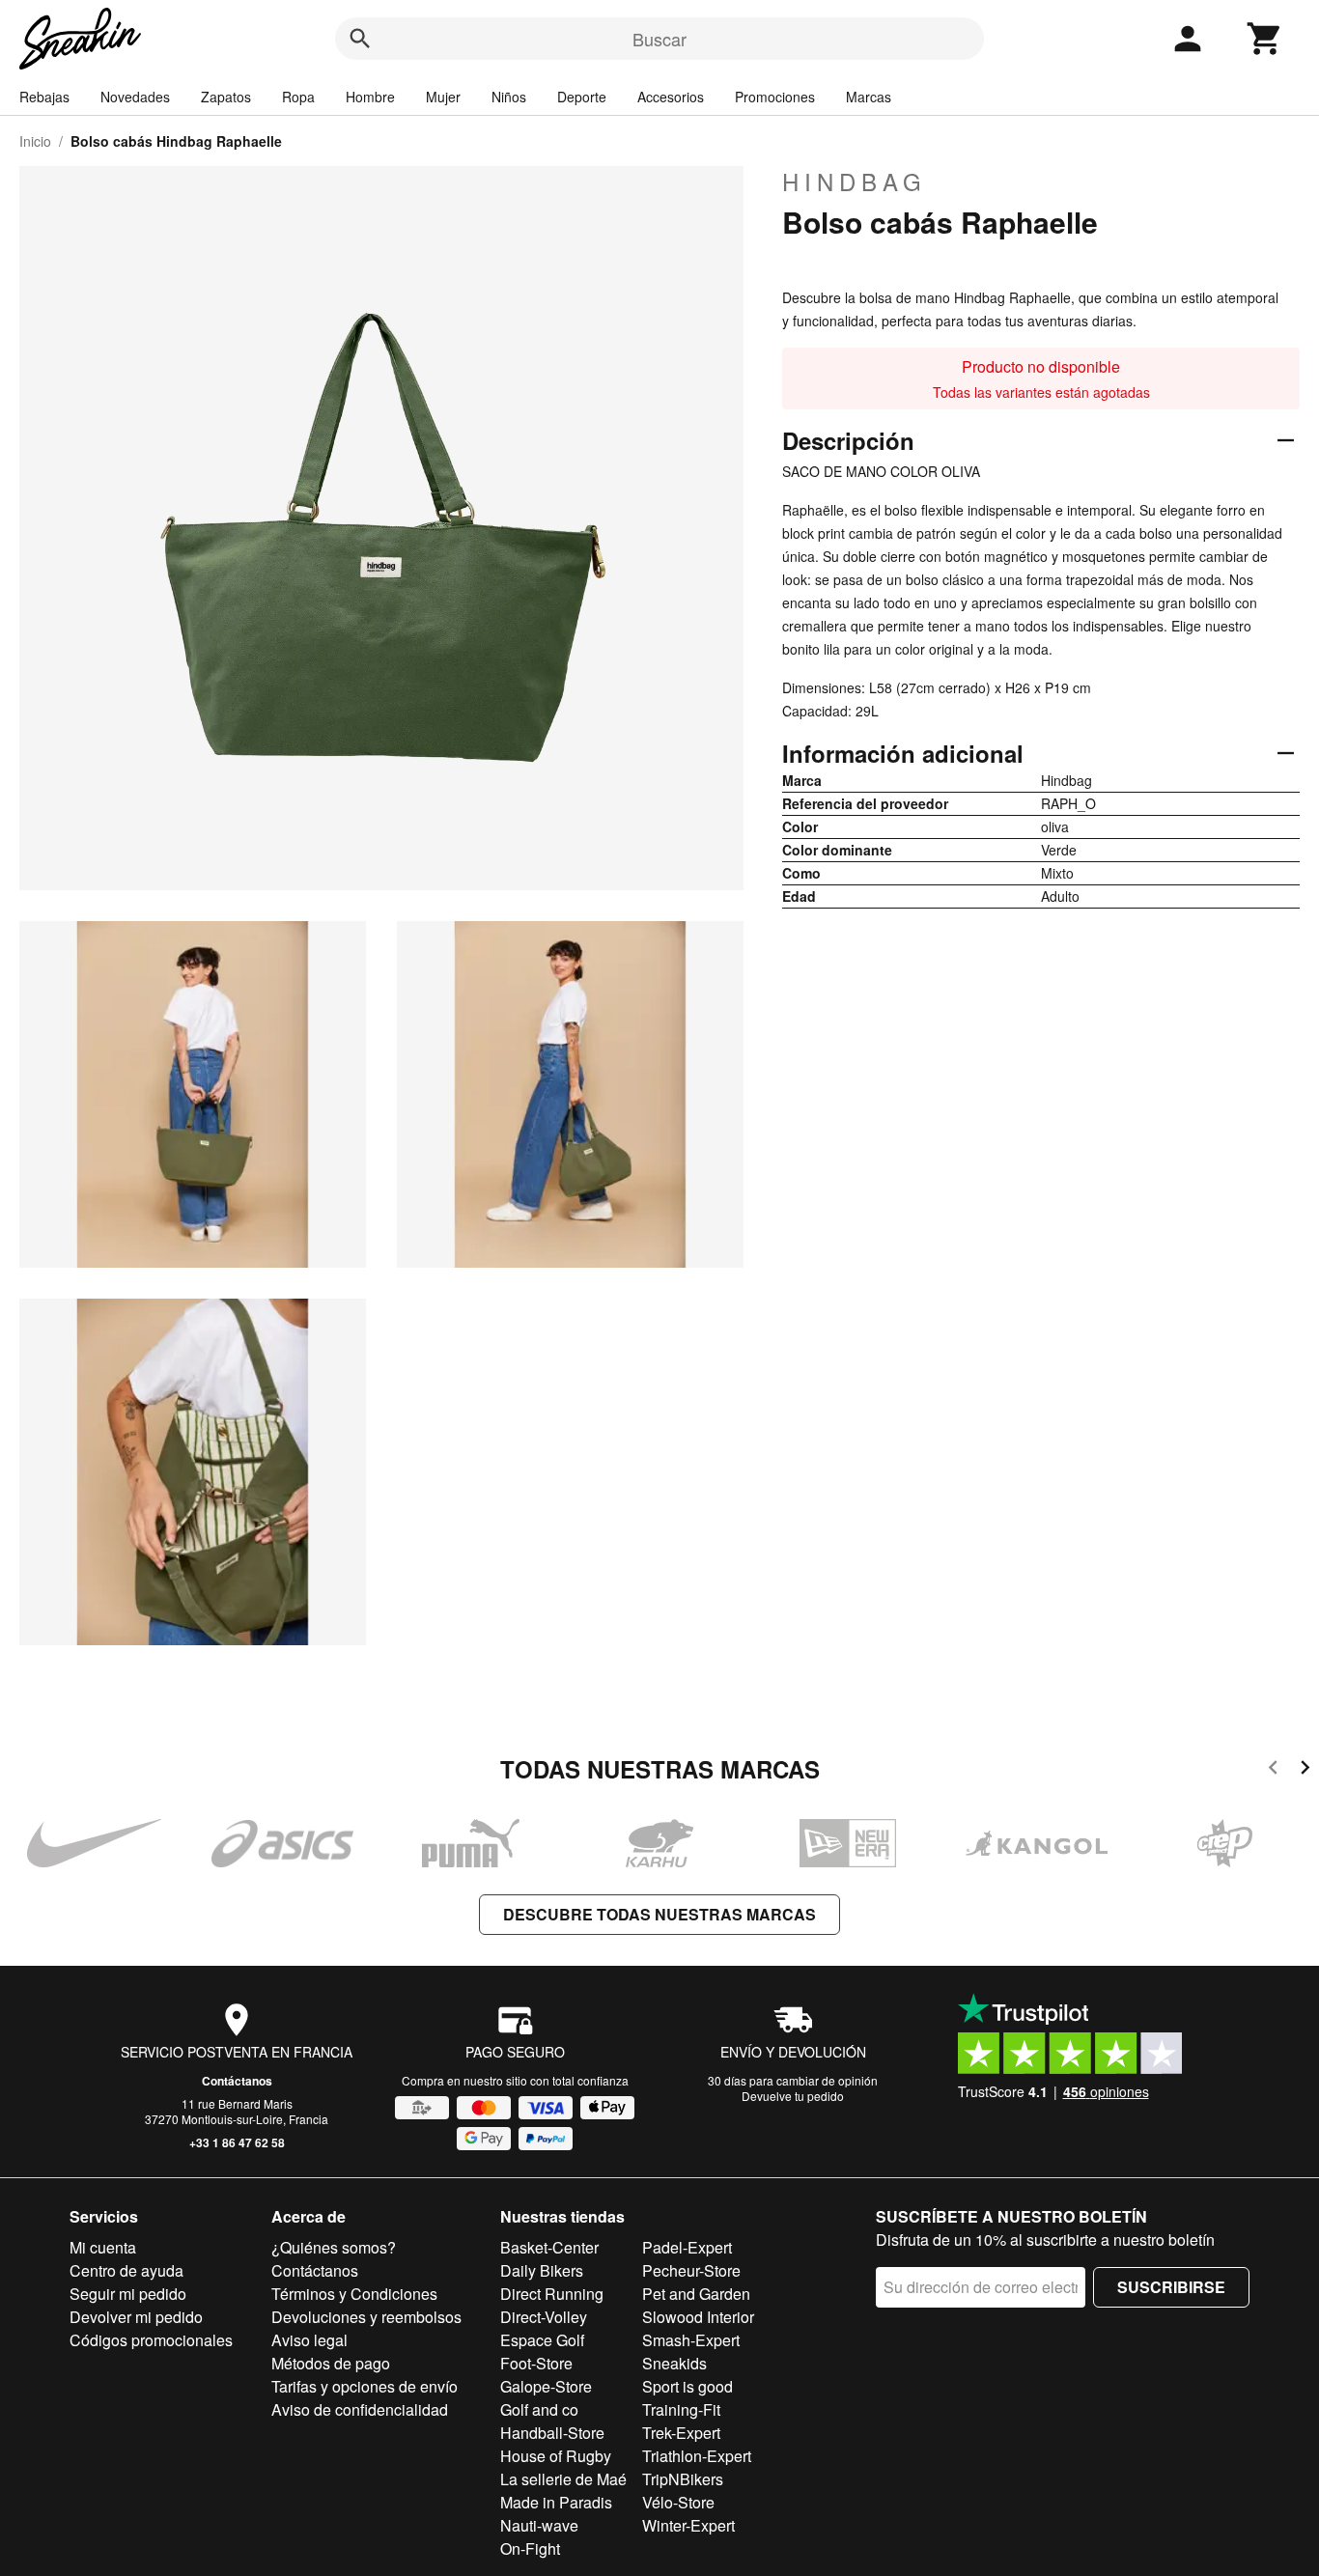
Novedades (135, 97)
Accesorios (671, 97)
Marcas (869, 97)
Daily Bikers (542, 2270)
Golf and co (539, 2409)
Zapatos (226, 97)
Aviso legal (309, 2340)
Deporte (582, 97)
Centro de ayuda (126, 2270)
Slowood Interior (698, 2317)
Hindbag (855, 182)
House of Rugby (556, 2456)
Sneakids (674, 2363)
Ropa (298, 97)
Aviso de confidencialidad (360, 2409)
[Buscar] (360, 39)
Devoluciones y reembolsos (366, 2317)
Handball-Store (552, 2433)
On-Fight (530, 2548)
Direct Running (552, 2294)
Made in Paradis (556, 2502)
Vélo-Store (678, 2502)
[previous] (1273, 1770)
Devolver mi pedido (136, 2317)
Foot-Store (536, 2363)
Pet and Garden (696, 2294)
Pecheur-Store (691, 2270)
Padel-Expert (687, 2247)
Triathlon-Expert (697, 2456)
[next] (1305, 1770)
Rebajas (44, 97)
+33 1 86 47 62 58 (237, 2142)
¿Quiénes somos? (334, 2247)
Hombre (370, 97)
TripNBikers (683, 2479)
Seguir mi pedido (128, 2294)
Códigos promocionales (151, 2340)
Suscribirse (1171, 2287)
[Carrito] (1265, 39)
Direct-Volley (544, 2317)
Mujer (443, 97)
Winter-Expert (688, 2525)
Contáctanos (237, 2081)
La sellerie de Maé (563, 2479)
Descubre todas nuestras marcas (659, 1914)
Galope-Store (546, 2386)
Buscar (659, 39)
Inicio (35, 141)
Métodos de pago (331, 2363)
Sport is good (688, 2386)
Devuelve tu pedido (793, 2096)
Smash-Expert (691, 2340)
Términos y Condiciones (354, 2294)
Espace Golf (542, 2340)
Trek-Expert (681, 2433)
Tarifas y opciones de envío (365, 2386)
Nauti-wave (539, 2525)
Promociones (775, 97)
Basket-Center (549, 2247)
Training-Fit (681, 2409)
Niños (509, 97)
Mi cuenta (103, 2247)
